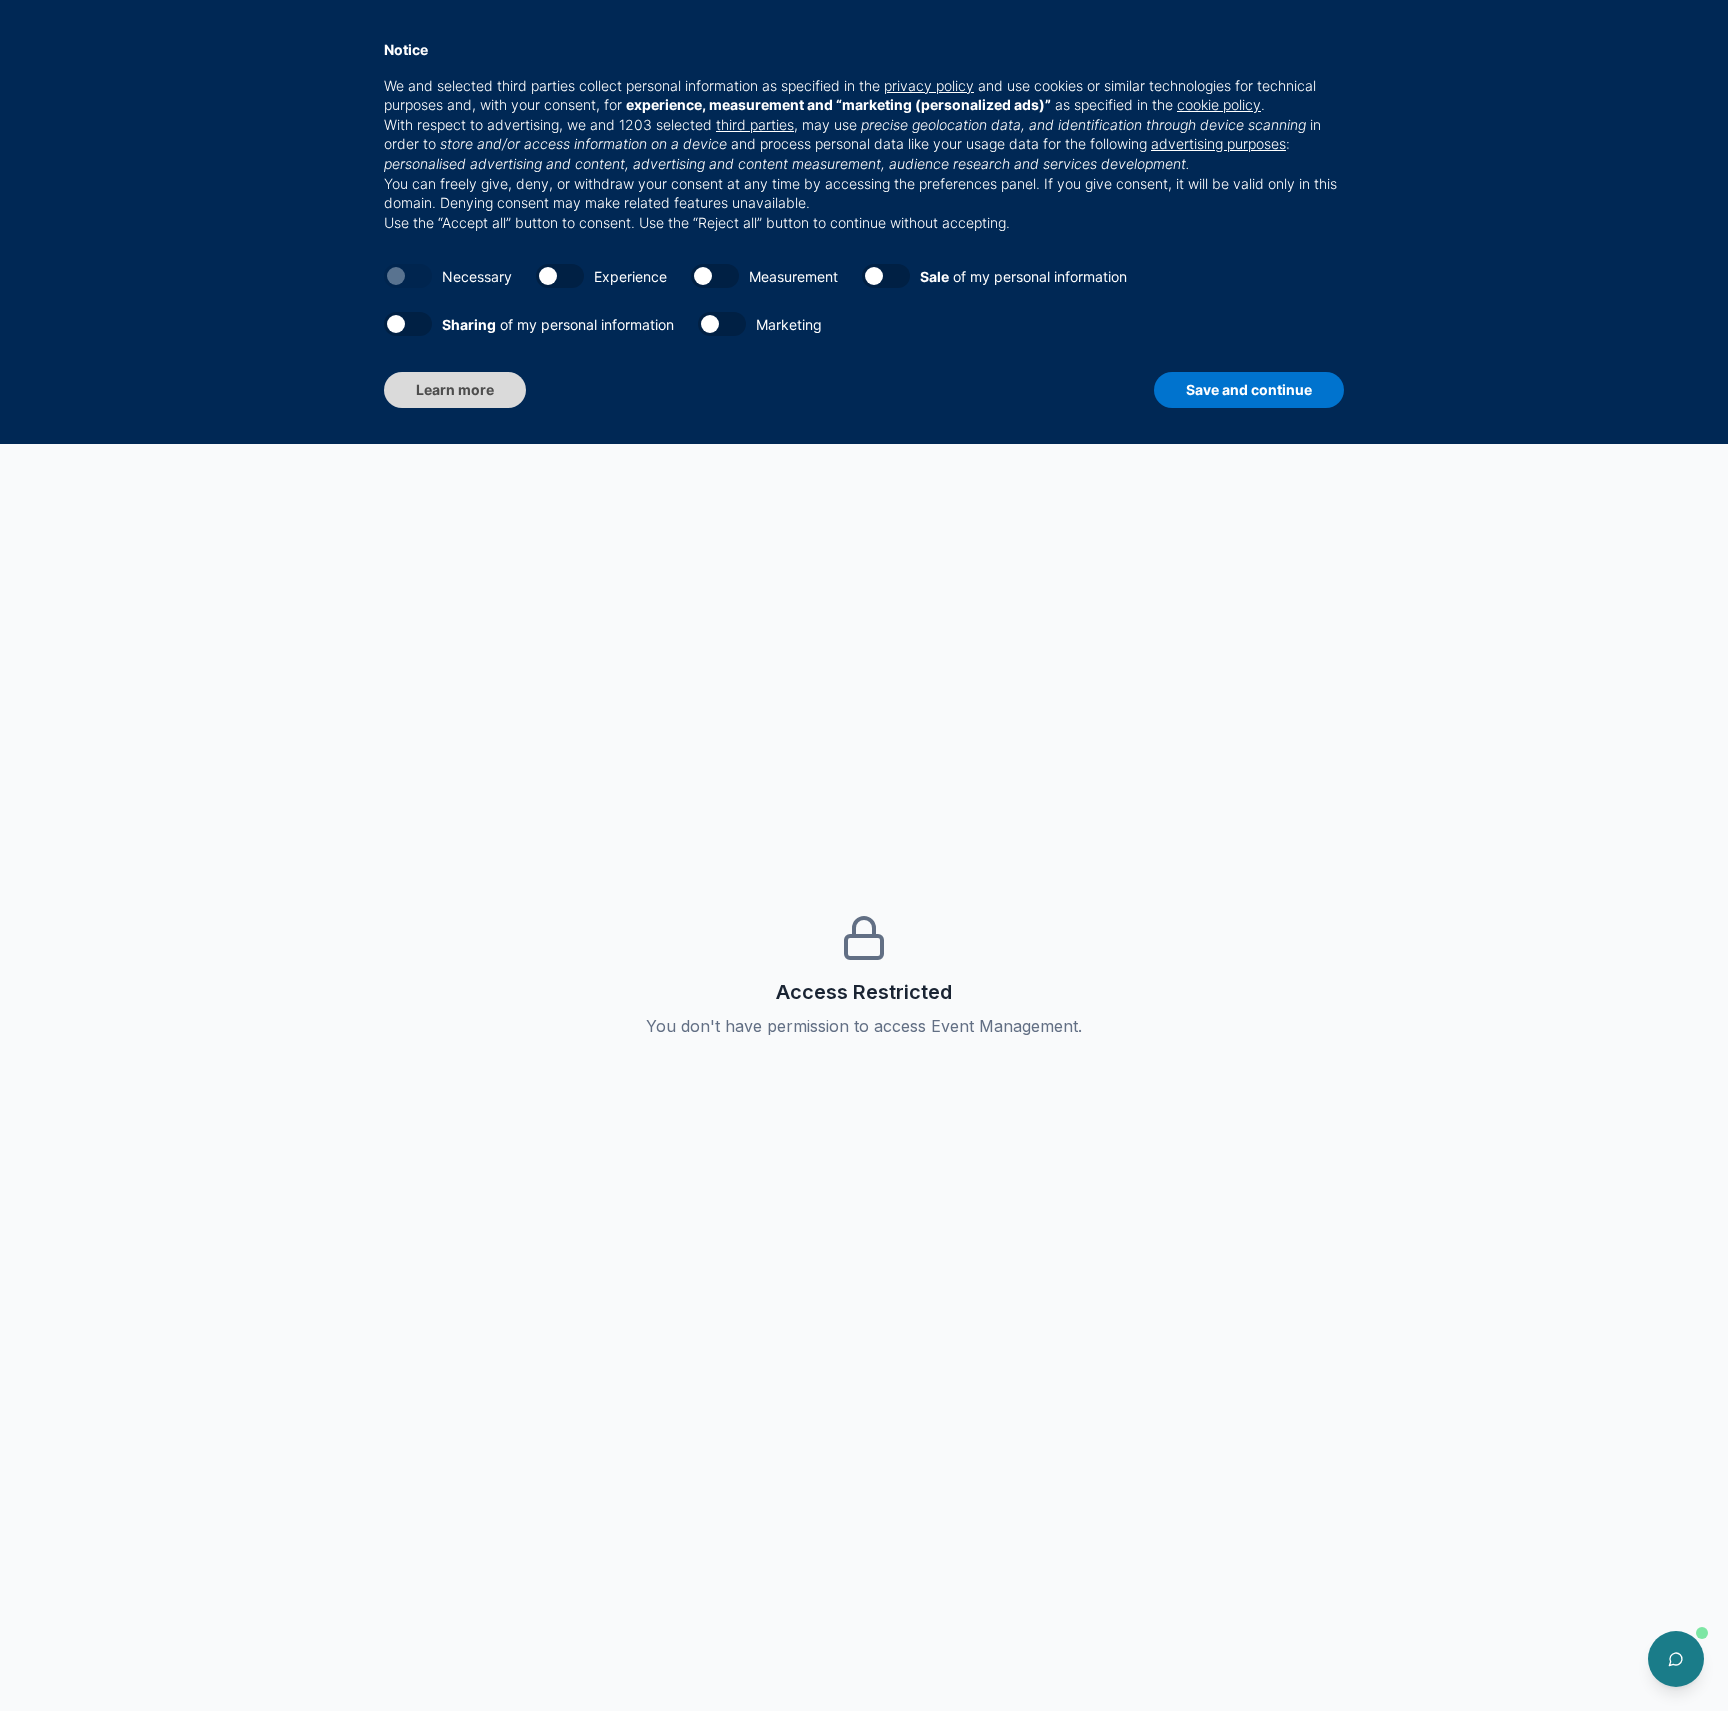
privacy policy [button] (929, 85)
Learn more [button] (455, 389)
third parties (755, 124)
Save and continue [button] (1249, 389)
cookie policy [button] (1219, 104)
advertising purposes (1218, 143)
